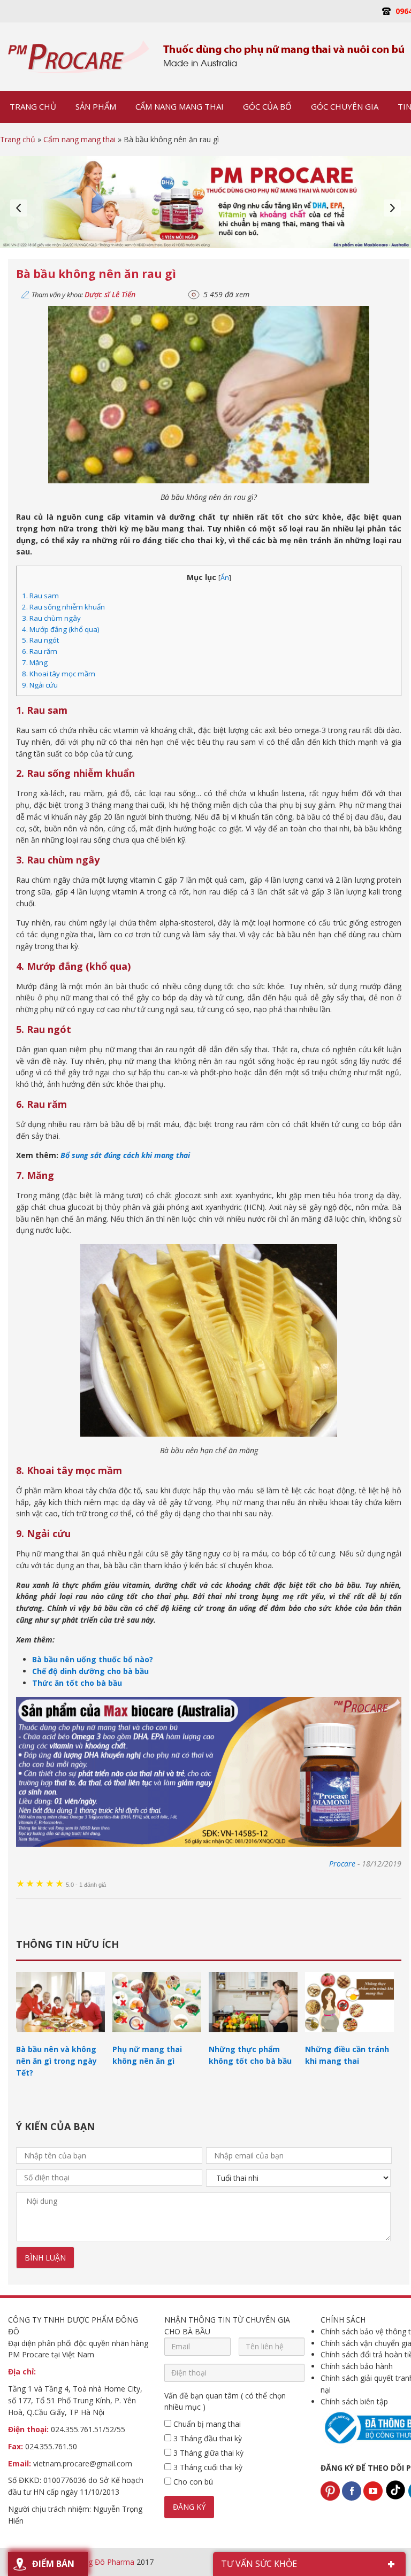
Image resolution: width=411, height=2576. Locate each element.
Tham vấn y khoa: (83, 295)
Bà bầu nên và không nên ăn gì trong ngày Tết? (56, 2061)
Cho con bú (192, 2482)
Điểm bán (53, 2564)
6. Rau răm (40, 651)
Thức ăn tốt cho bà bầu (77, 1683)
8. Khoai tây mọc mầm (59, 674)
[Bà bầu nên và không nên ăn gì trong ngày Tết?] (60, 2037)
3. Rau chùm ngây (51, 618)
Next (392, 208)
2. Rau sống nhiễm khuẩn (63, 607)
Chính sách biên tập (354, 2401)
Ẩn (225, 578)
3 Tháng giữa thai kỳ (207, 2453)
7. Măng (35, 662)
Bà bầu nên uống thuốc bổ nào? (93, 1659)
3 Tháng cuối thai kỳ (207, 2467)
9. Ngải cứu (40, 685)
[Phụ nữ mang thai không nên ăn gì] (157, 2037)
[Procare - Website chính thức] (79, 57)
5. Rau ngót (40, 640)
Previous (19, 208)
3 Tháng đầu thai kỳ (207, 2438)
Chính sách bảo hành (357, 2366)
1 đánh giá (86, 1885)
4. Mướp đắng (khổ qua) (61, 629)
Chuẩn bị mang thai (206, 2424)
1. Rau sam (40, 596)
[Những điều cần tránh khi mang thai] (349, 2037)
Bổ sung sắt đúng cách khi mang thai (125, 1155)
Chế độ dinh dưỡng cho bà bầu (90, 1671)
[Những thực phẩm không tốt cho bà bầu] (253, 2037)
